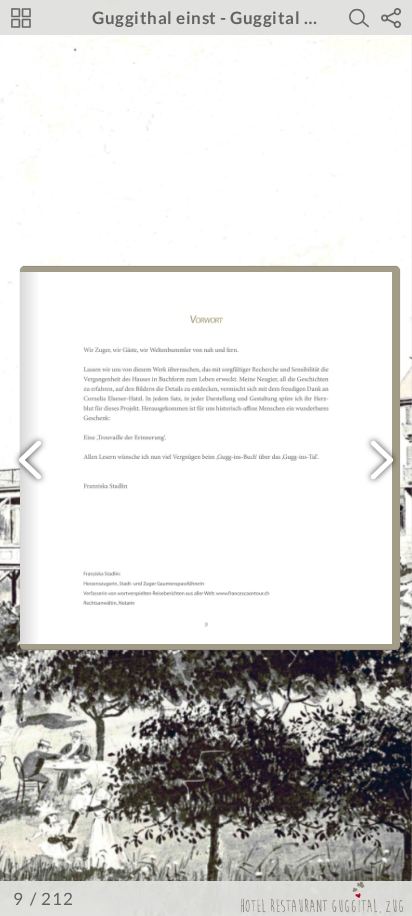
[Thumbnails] (21, 18)
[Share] (391, 18)
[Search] (359, 18)
